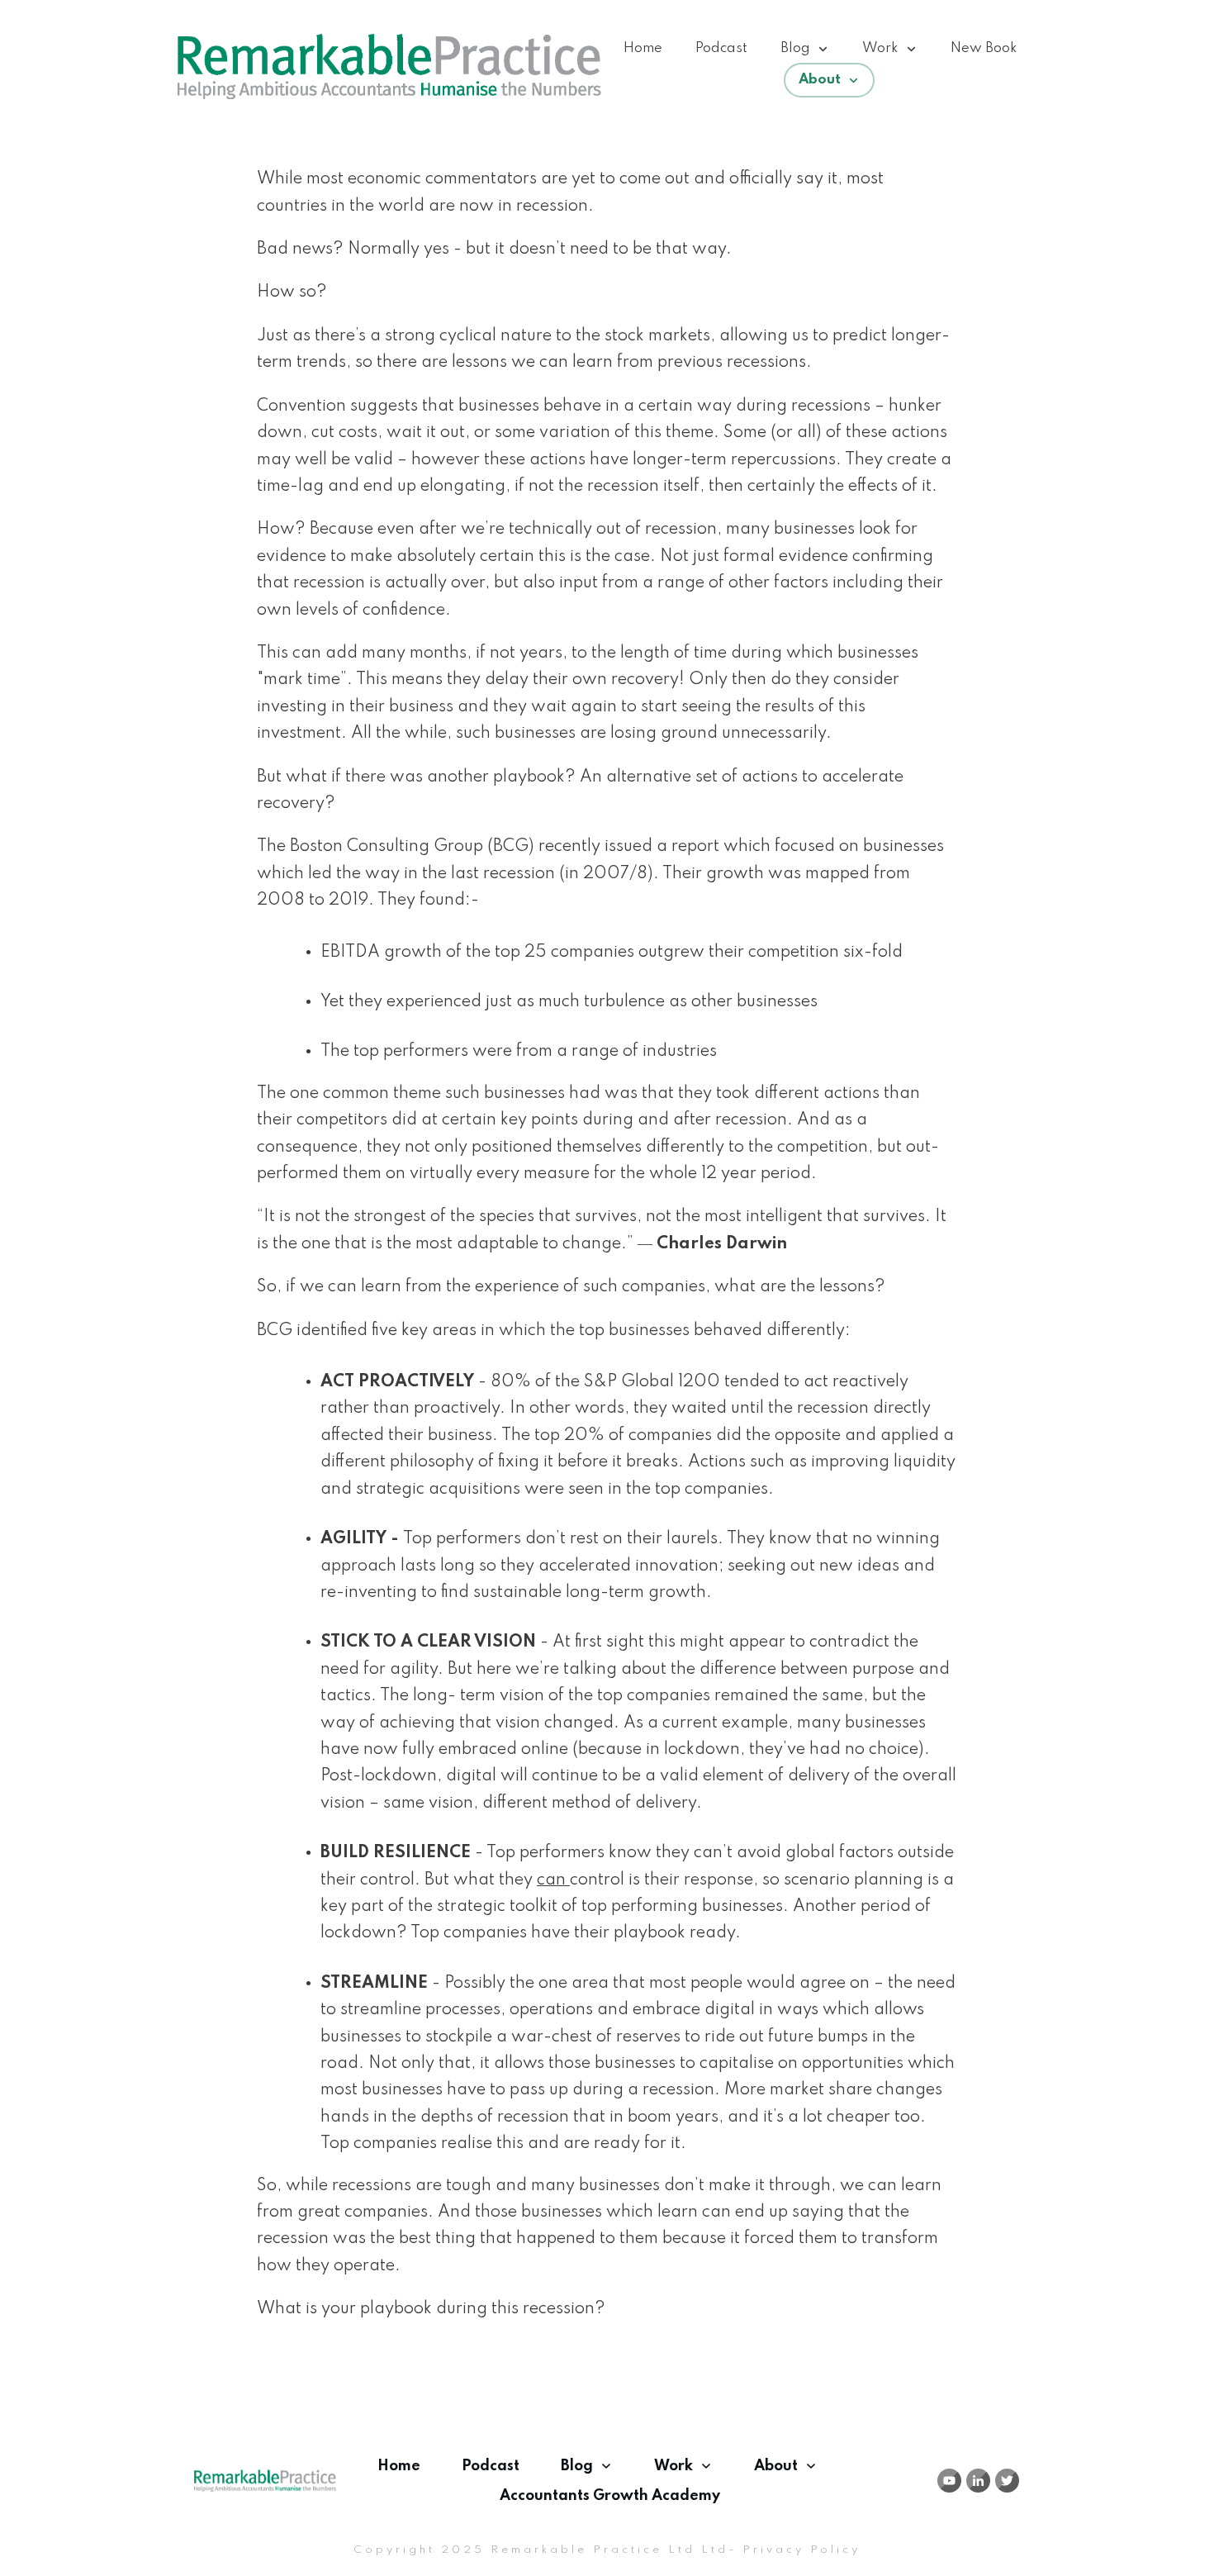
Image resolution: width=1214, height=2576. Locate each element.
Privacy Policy (801, 2550)
